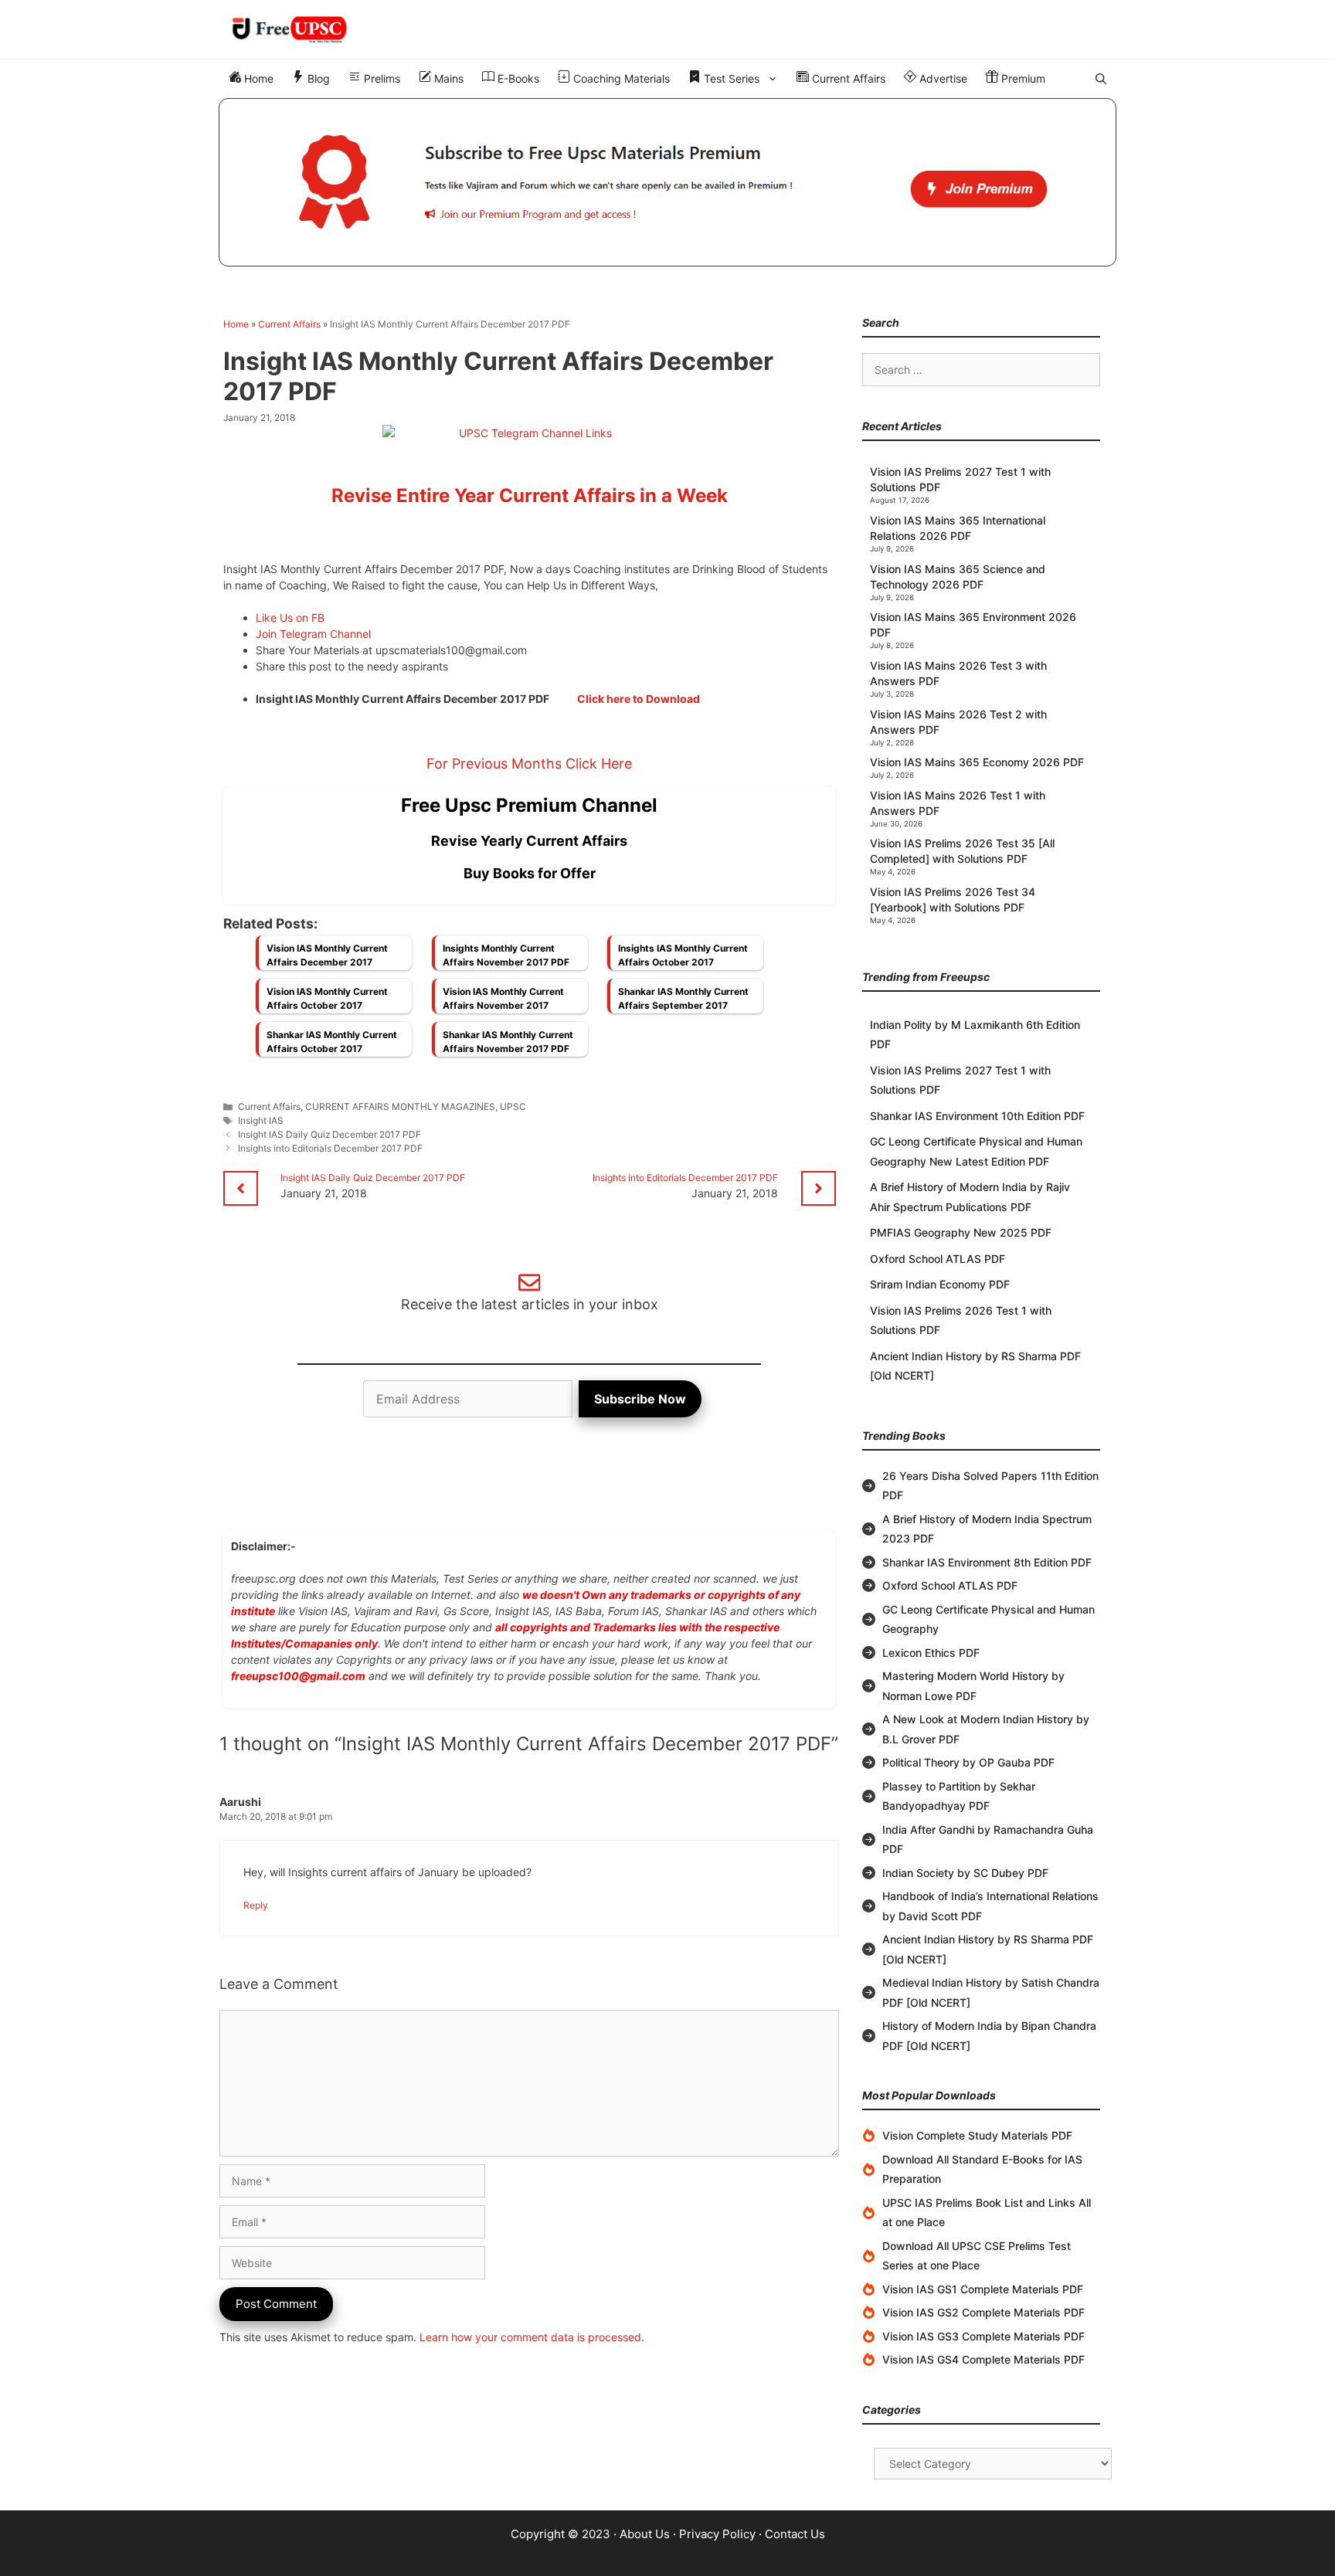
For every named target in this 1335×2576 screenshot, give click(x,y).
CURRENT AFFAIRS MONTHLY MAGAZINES (400, 1106)
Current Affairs (847, 78)
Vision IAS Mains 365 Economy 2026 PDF (977, 762)
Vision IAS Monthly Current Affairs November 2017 (503, 998)
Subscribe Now (640, 1399)
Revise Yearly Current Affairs (529, 841)
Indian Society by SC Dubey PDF (965, 1873)
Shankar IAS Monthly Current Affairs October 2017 (332, 1042)
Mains (447, 78)
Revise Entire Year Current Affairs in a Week (530, 496)
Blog (317, 78)
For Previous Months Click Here (529, 764)
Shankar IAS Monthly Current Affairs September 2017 (683, 998)
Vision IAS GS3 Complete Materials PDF (983, 2336)
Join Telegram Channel (313, 634)
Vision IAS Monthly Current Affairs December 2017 (327, 955)
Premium (1022, 78)
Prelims (380, 78)
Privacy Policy (717, 2534)
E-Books (517, 78)
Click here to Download (639, 699)
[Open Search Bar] (1101, 79)
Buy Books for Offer (530, 873)
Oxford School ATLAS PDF (938, 1259)
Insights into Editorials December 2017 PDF (330, 1148)
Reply (256, 1905)
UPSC (513, 1106)
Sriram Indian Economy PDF (940, 1284)
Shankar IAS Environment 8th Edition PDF (987, 1562)
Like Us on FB (290, 618)
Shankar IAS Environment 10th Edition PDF (977, 1116)
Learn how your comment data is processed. (532, 2337)
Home (257, 78)
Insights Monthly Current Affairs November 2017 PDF (506, 955)
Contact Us (795, 2534)
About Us (645, 2534)
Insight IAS (261, 1120)
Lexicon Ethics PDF (931, 1653)
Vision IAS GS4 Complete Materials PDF (983, 2359)
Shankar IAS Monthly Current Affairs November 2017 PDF (508, 1042)
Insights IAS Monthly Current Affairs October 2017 (683, 955)
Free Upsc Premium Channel (529, 805)
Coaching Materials (620, 78)
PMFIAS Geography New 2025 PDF (961, 1232)
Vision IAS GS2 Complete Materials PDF (983, 2312)
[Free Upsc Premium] (667, 182)
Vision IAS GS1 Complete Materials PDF (983, 2289)
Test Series (730, 78)
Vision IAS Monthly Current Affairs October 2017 (327, 998)
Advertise (942, 78)
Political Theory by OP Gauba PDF (968, 1762)
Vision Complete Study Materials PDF (977, 2135)
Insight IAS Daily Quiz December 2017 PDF (330, 1134)
